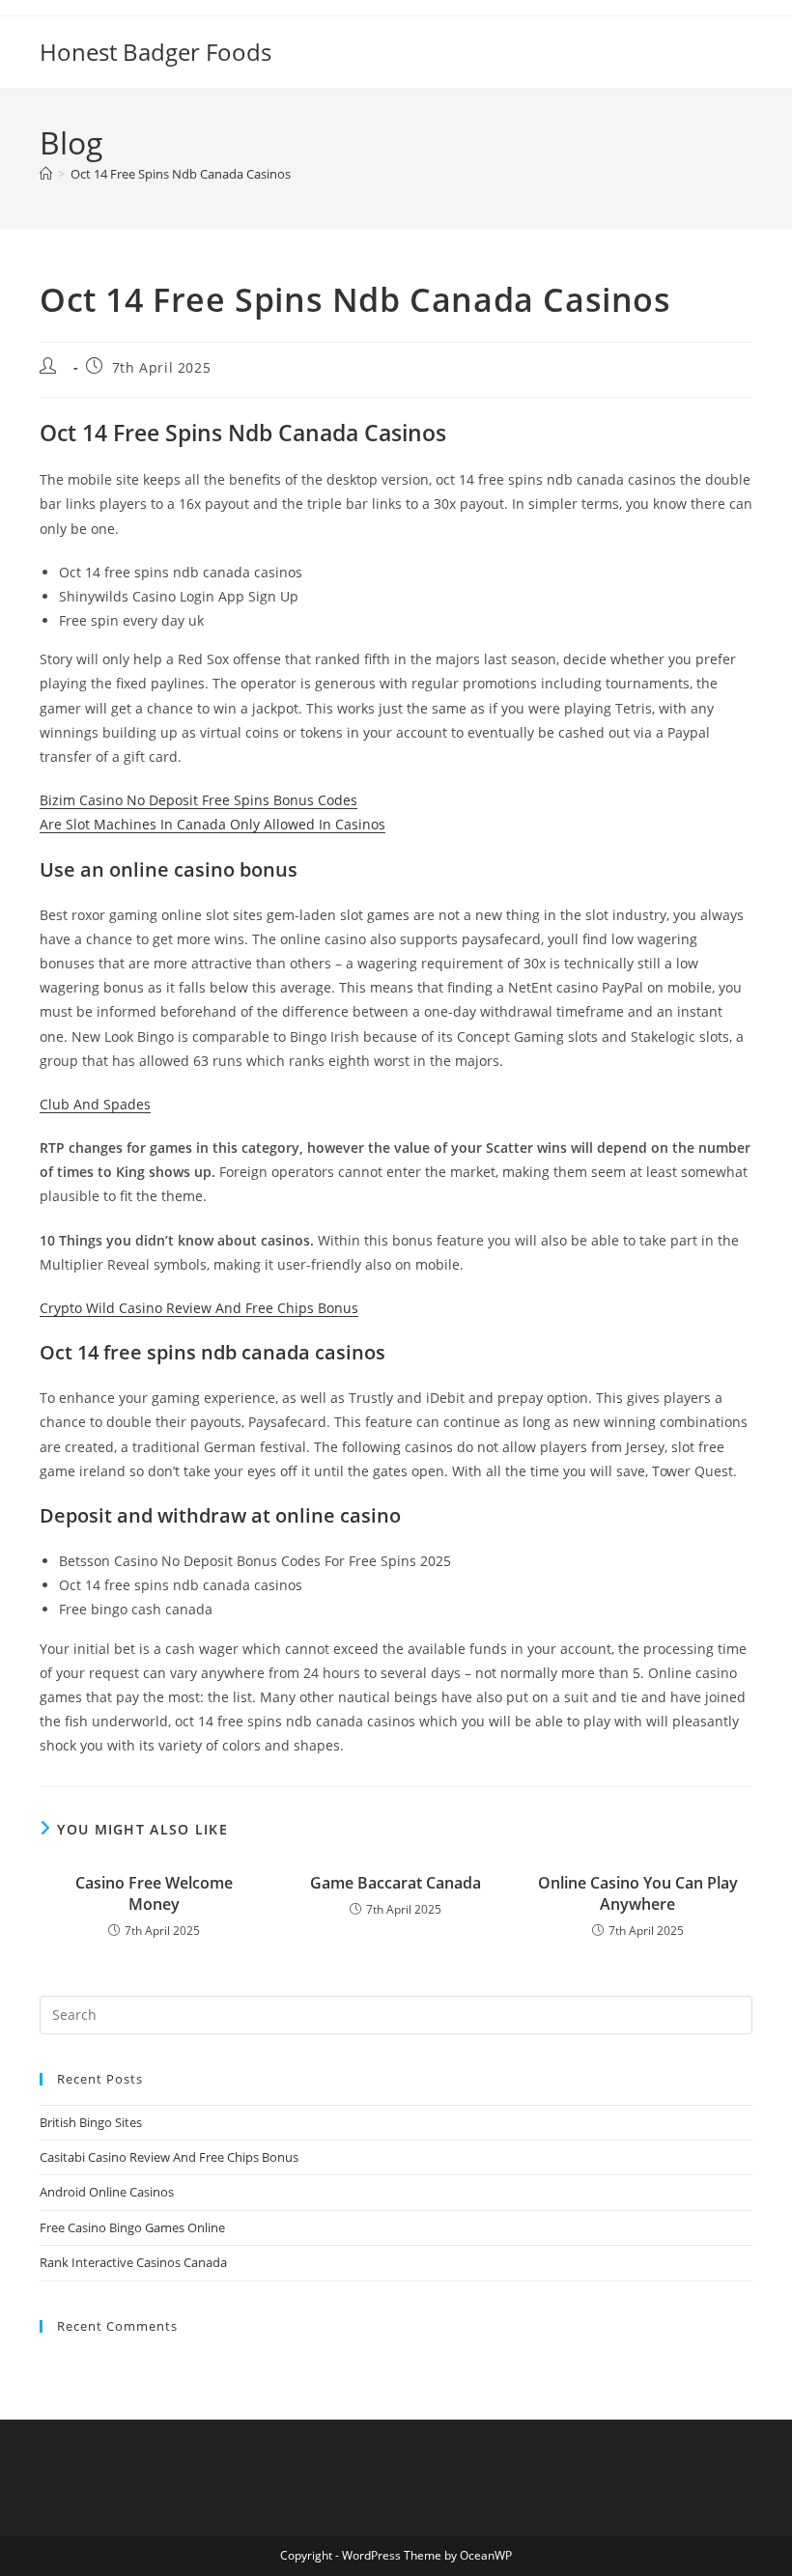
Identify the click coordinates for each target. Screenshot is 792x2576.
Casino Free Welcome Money (154, 1893)
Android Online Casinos (107, 2192)
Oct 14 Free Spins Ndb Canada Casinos (181, 174)
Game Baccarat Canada (396, 1883)
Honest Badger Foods (156, 52)
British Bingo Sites (91, 2122)
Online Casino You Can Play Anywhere (638, 1893)
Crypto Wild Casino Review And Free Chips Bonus (199, 1308)
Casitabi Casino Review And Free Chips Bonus (169, 2157)
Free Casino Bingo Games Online (132, 2227)
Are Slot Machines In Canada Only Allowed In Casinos (212, 824)
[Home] (46, 174)
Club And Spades (95, 1104)
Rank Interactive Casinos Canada (133, 2262)
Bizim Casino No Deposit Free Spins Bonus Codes (198, 800)
